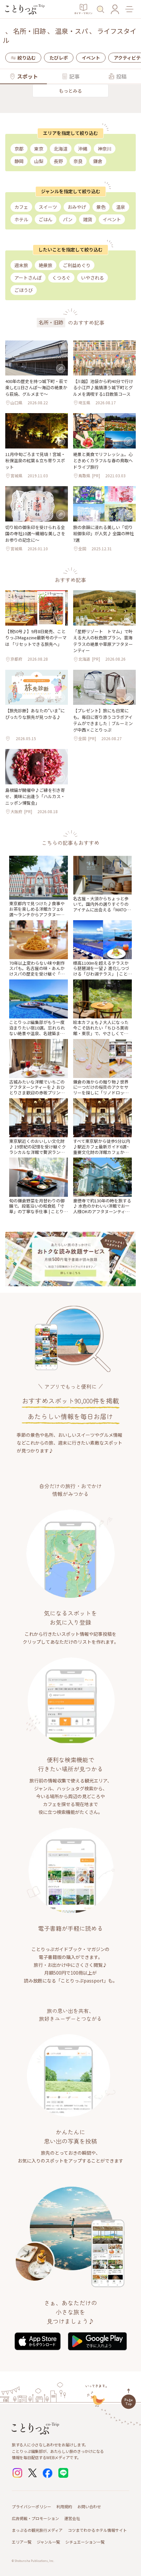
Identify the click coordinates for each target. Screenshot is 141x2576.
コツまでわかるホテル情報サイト (97, 2530)
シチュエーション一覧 (85, 2542)
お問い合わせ (89, 2506)
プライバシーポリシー (31, 2506)
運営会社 (72, 2518)
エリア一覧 (22, 2542)
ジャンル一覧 (48, 2542)
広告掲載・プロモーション (35, 2518)
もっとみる (70, 91)
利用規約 (64, 2506)
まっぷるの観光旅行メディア (37, 2530)
